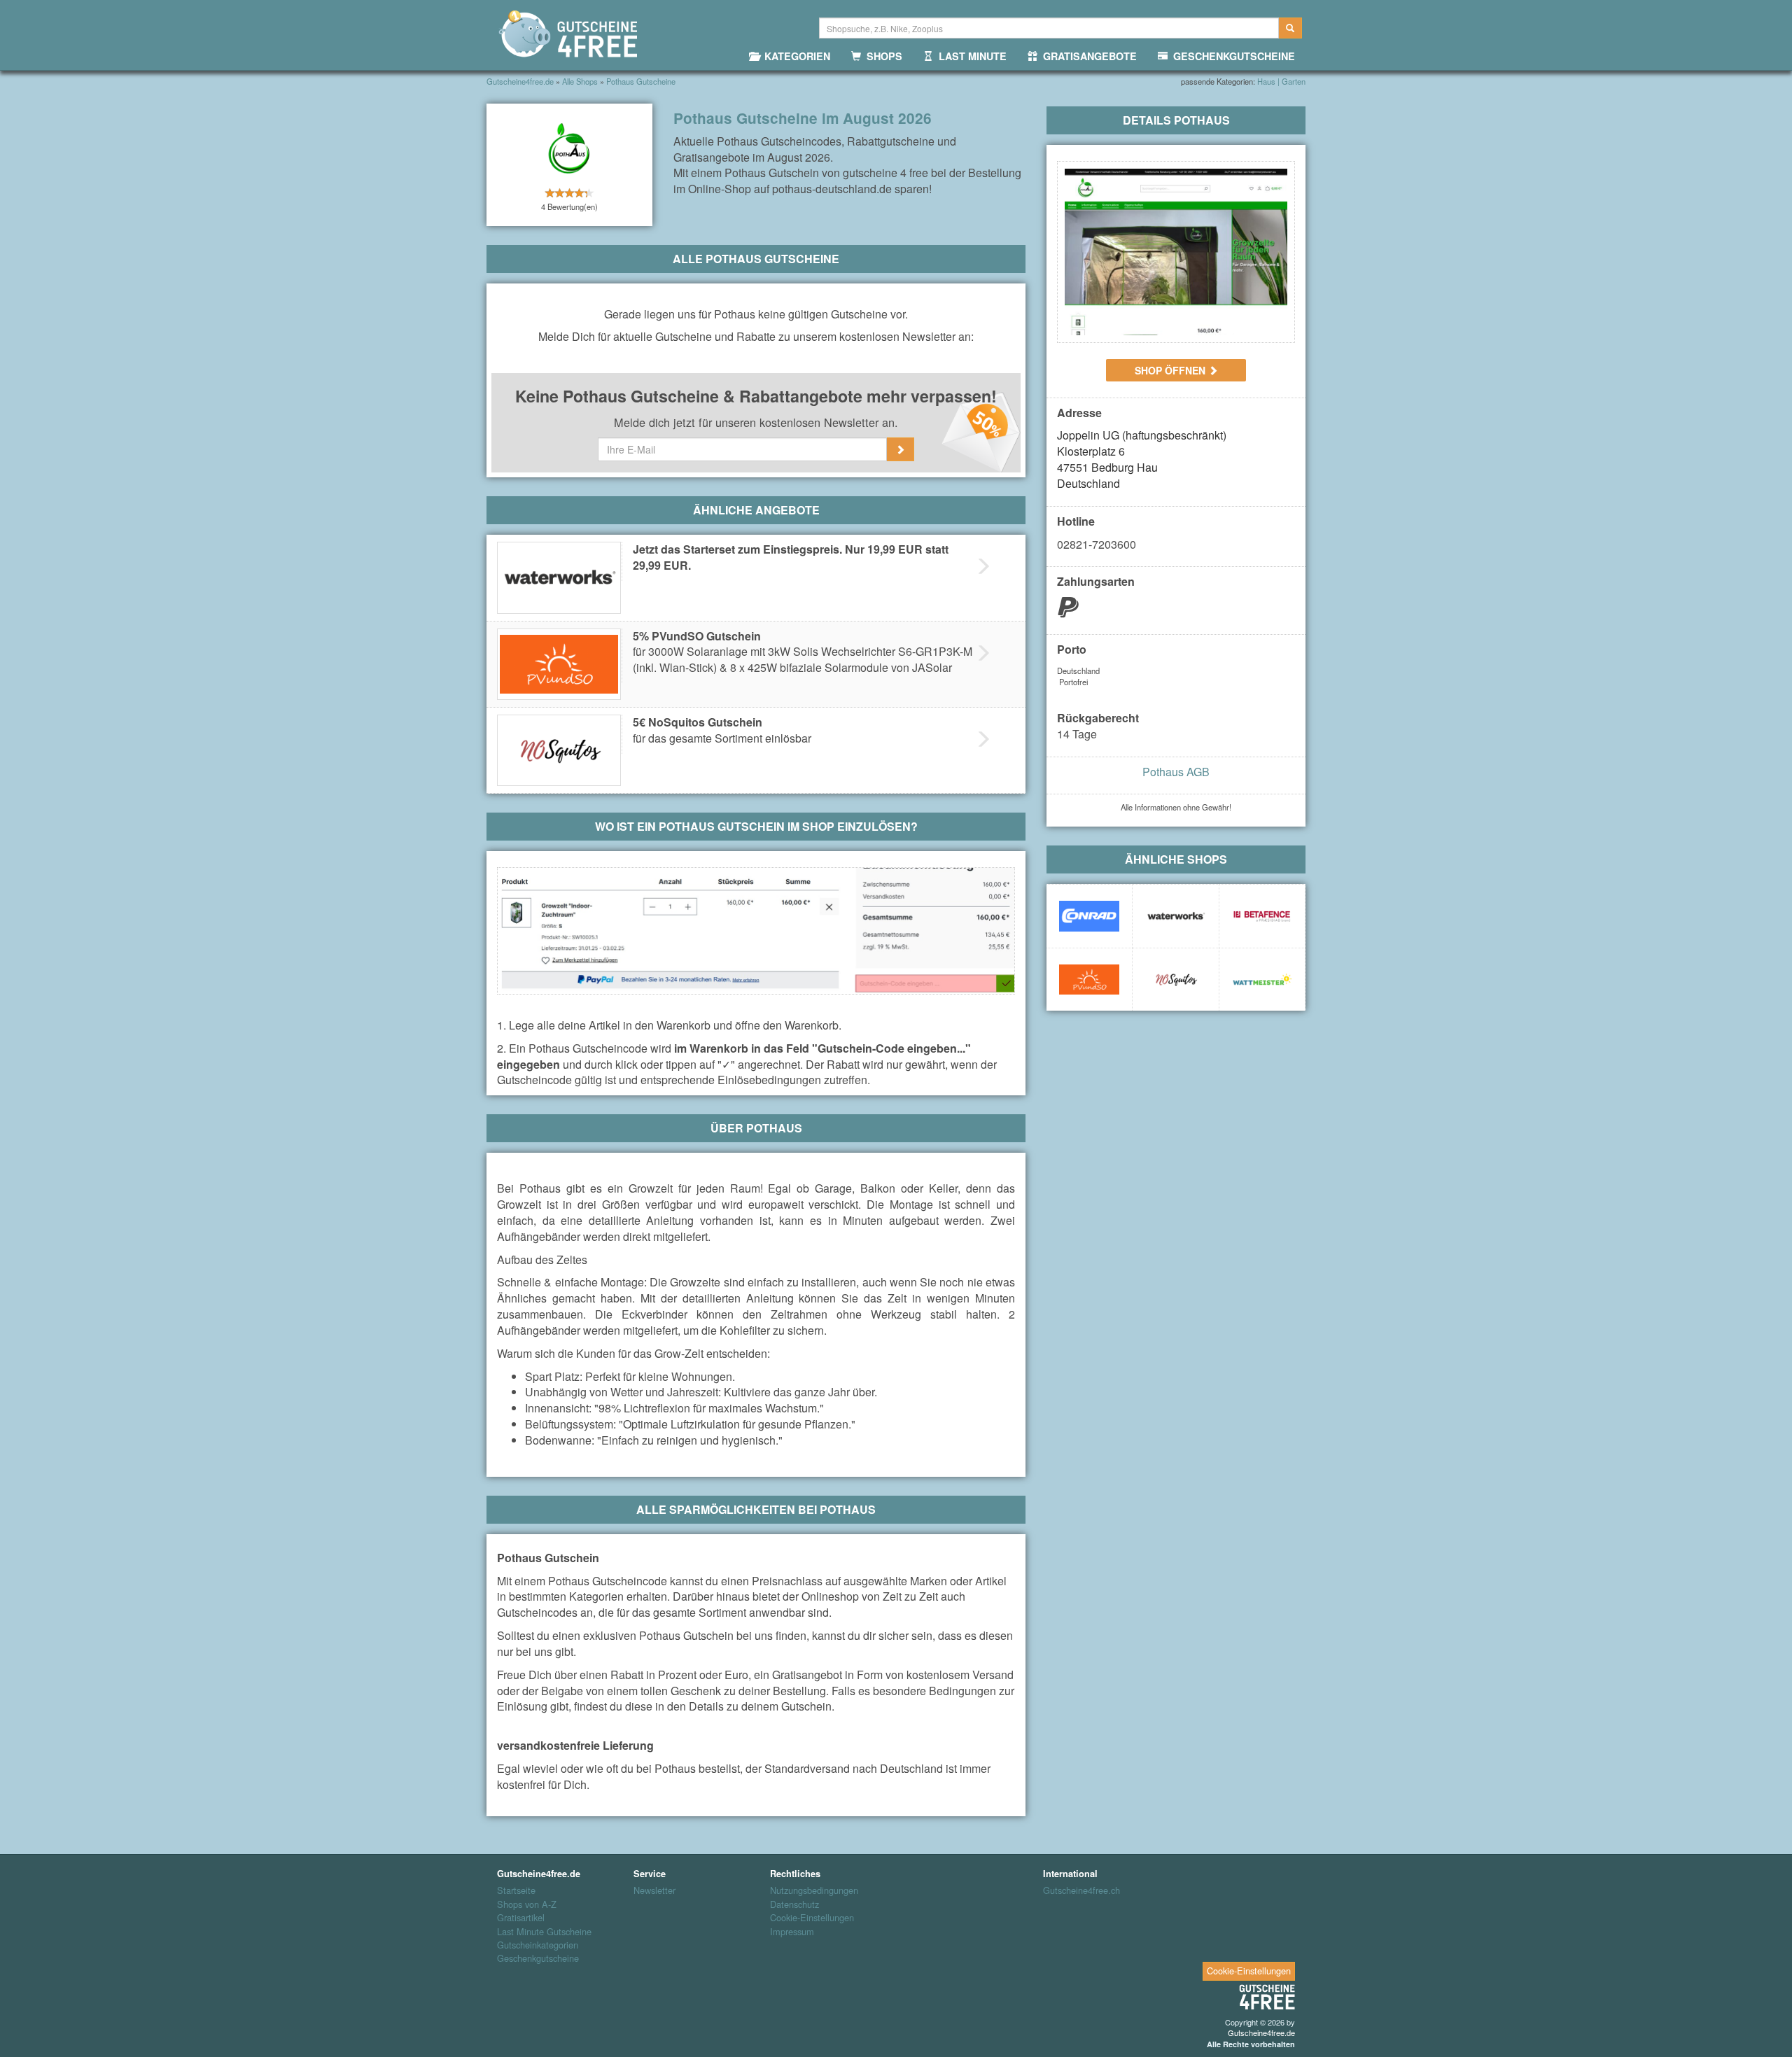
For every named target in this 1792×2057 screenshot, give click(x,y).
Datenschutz (794, 1904)
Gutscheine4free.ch (1081, 1890)
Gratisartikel (521, 1918)
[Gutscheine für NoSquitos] (1175, 980)
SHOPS (882, 56)
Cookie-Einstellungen (812, 1918)
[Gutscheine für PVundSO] (1089, 980)
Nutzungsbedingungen (814, 1890)
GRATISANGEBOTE (1087, 56)
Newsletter (654, 1890)
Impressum (792, 1932)
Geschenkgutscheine (538, 1958)
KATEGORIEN (794, 56)
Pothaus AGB (1176, 772)
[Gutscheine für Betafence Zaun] (1262, 916)
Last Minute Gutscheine (544, 1932)
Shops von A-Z (527, 1904)
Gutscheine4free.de (1261, 2033)
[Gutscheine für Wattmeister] (1262, 980)
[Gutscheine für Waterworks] (1175, 916)
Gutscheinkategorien (538, 1945)
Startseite (516, 1890)
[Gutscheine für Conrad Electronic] (1089, 916)
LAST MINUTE (970, 56)
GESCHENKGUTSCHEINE (1231, 56)
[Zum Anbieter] (1176, 252)
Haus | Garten (1281, 81)
